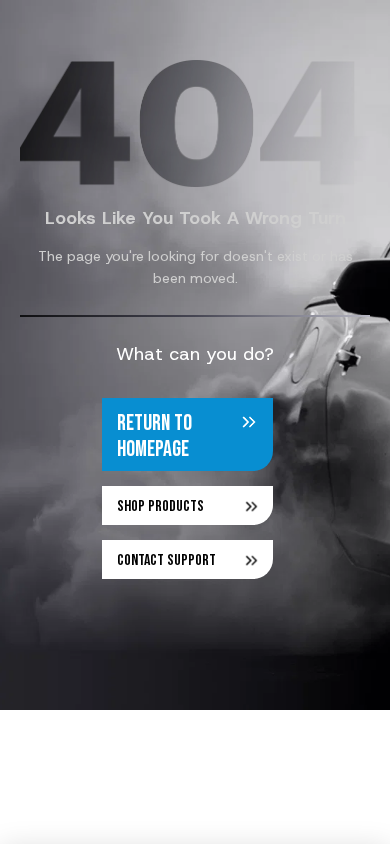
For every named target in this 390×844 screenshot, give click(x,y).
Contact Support (166, 560)
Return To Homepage (154, 436)
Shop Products (160, 506)
